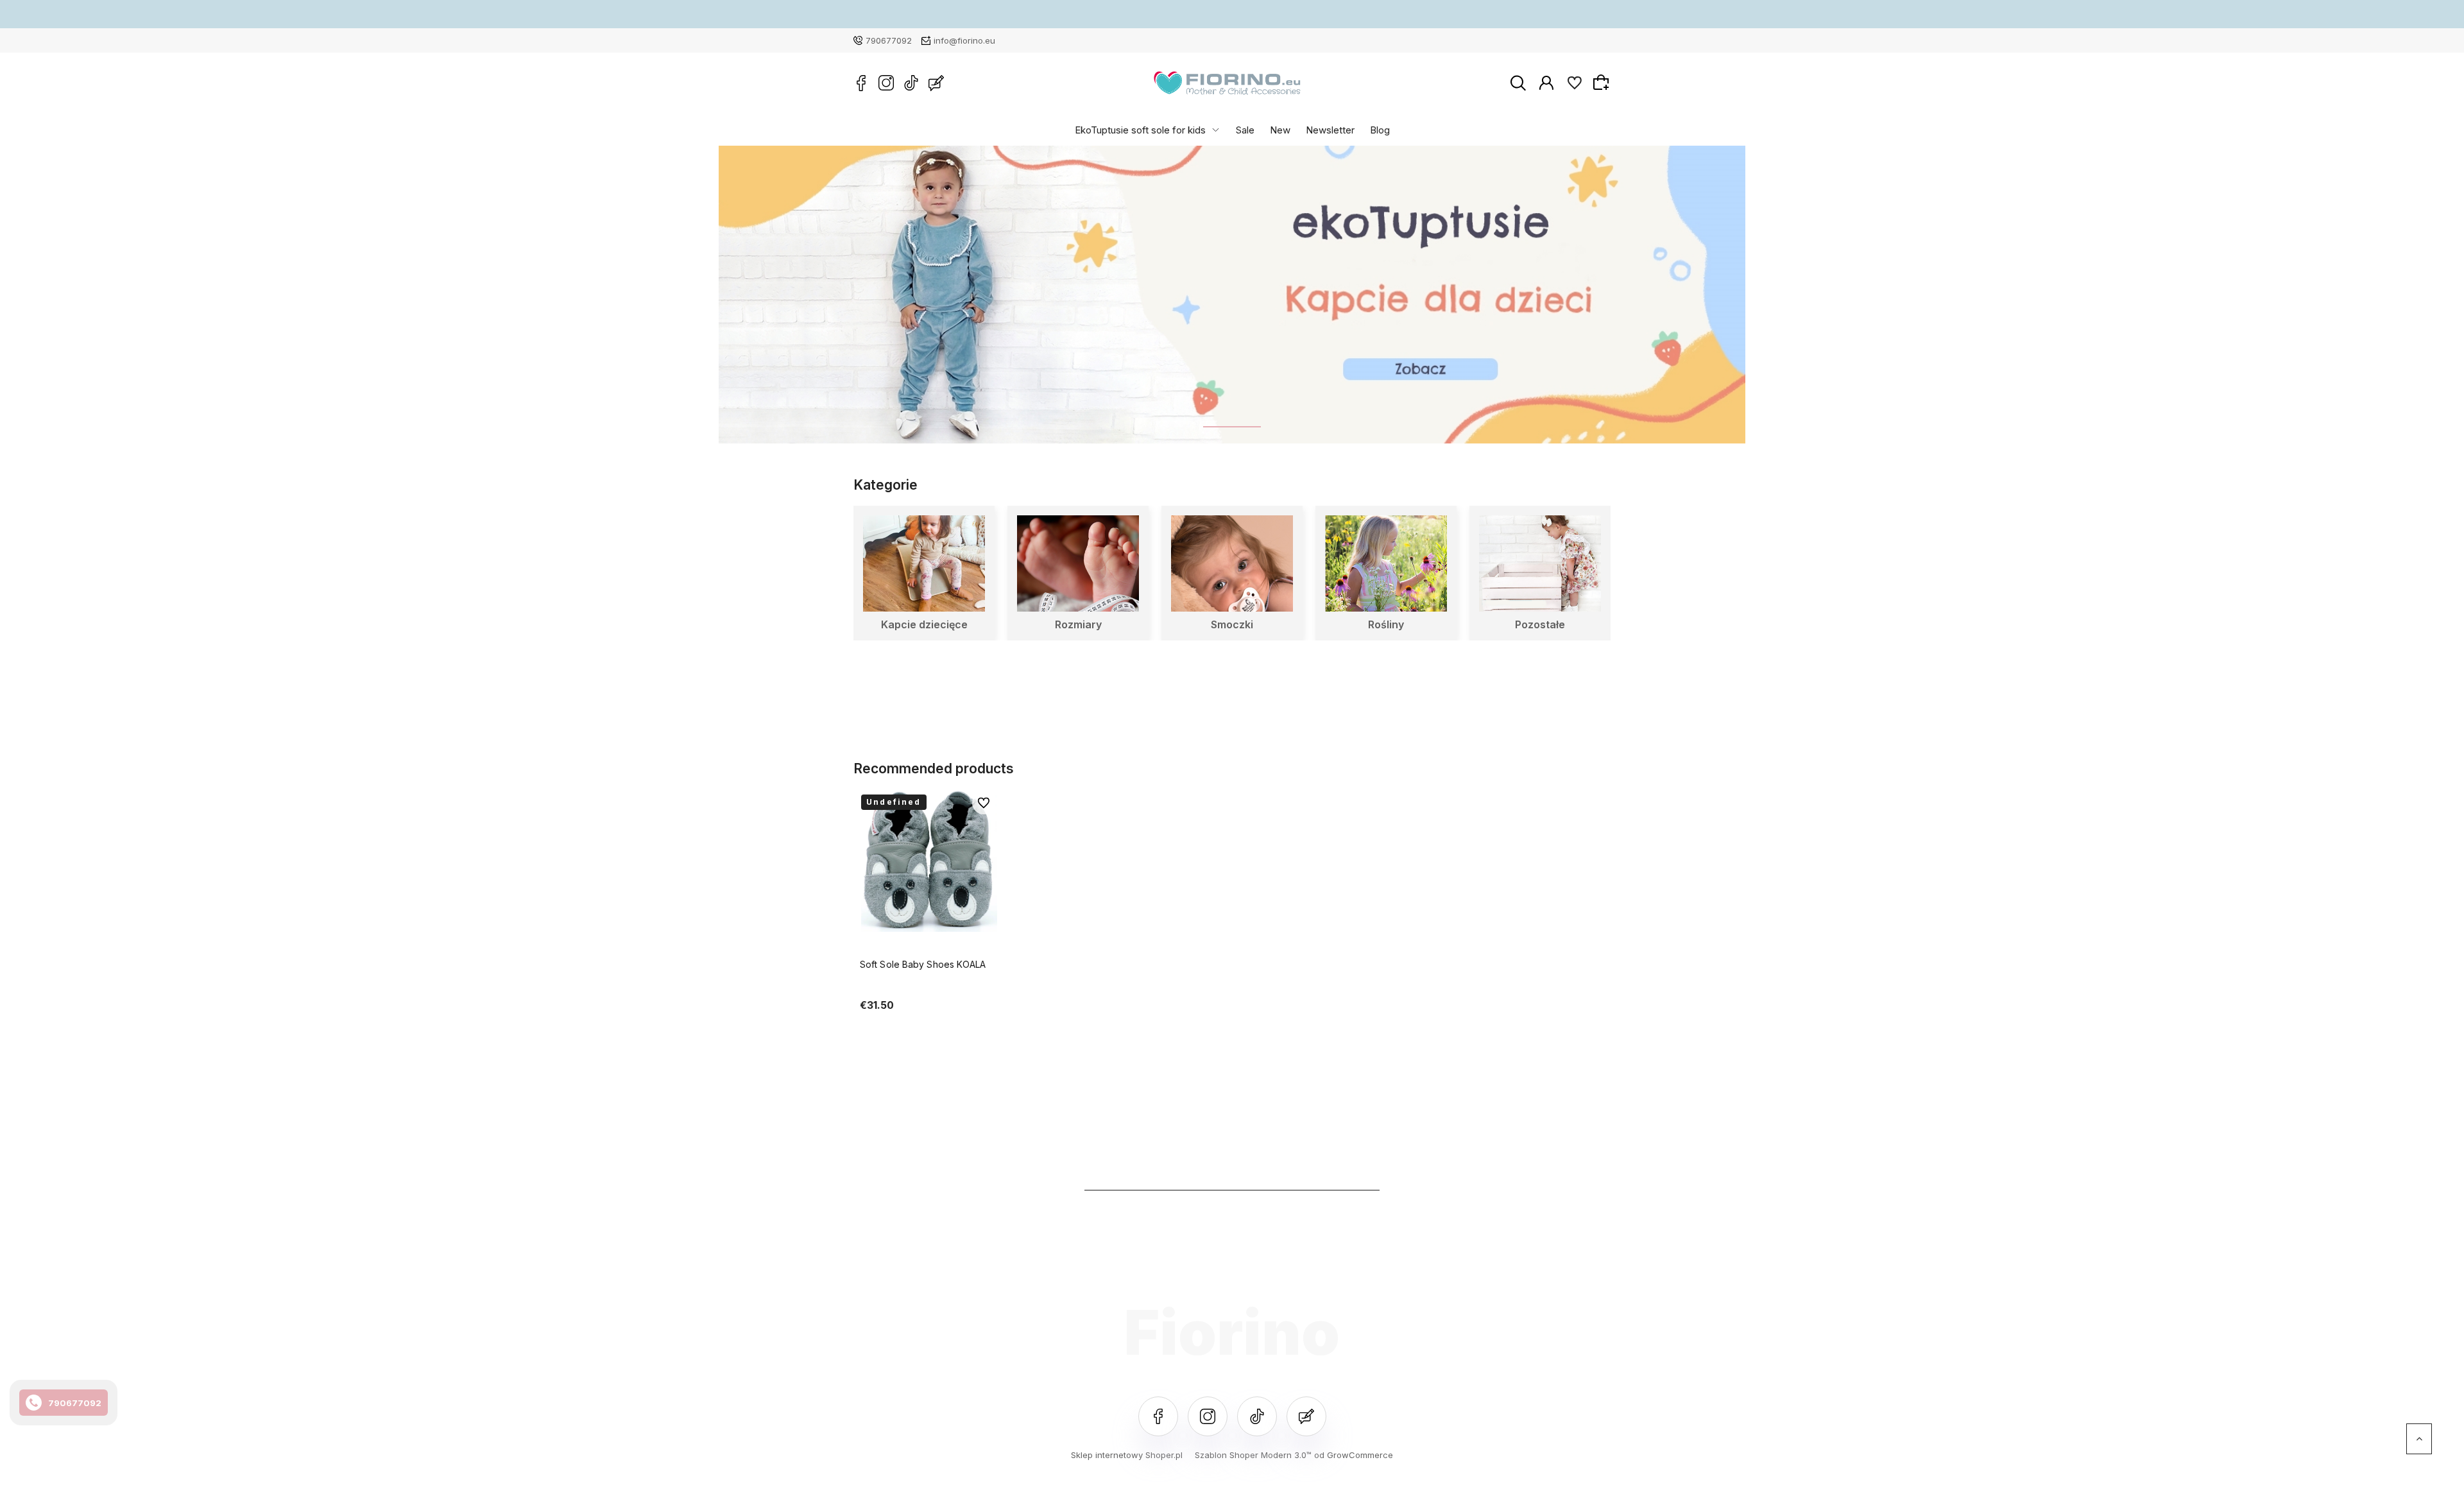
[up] (2419, 1439)
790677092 (889, 40)
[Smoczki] (1232, 563)
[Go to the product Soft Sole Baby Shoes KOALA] (929, 860)
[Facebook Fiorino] (861, 83)
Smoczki (1232, 624)
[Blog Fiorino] (936, 83)
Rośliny (1386, 624)
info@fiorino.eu (964, 40)
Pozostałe (1540, 624)
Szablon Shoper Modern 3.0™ (1253, 1455)
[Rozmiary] (1078, 563)
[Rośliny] (1386, 563)
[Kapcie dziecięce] (924, 563)
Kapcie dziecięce (924, 624)
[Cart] (1603, 82)
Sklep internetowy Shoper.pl (1127, 1455)
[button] (1232, 427)
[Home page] (1227, 83)
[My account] (1546, 82)
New (1280, 129)
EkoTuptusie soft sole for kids (1140, 129)
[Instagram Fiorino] (886, 83)
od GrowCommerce (1354, 1455)
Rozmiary (1078, 624)
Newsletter (1330, 129)
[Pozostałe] (1540, 563)
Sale (1245, 129)
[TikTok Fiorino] (911, 83)
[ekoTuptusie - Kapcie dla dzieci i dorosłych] (1232, 295)
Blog (1380, 129)
